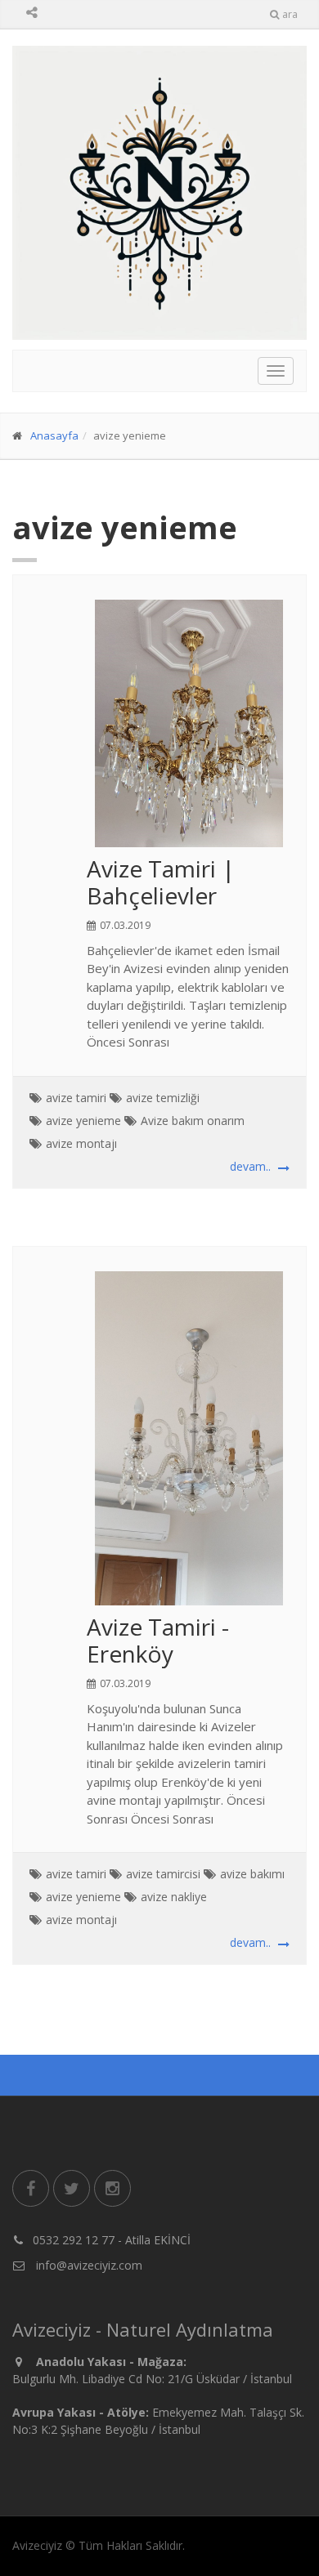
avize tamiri (76, 1098)
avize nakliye (174, 1897)
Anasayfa (54, 435)
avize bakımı (252, 1874)
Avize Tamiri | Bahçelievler (161, 882)
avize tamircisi (163, 1874)
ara (290, 14)
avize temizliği (163, 1098)
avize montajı (81, 1143)
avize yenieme (83, 1121)
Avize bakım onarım (193, 1121)
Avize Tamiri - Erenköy (158, 1641)
